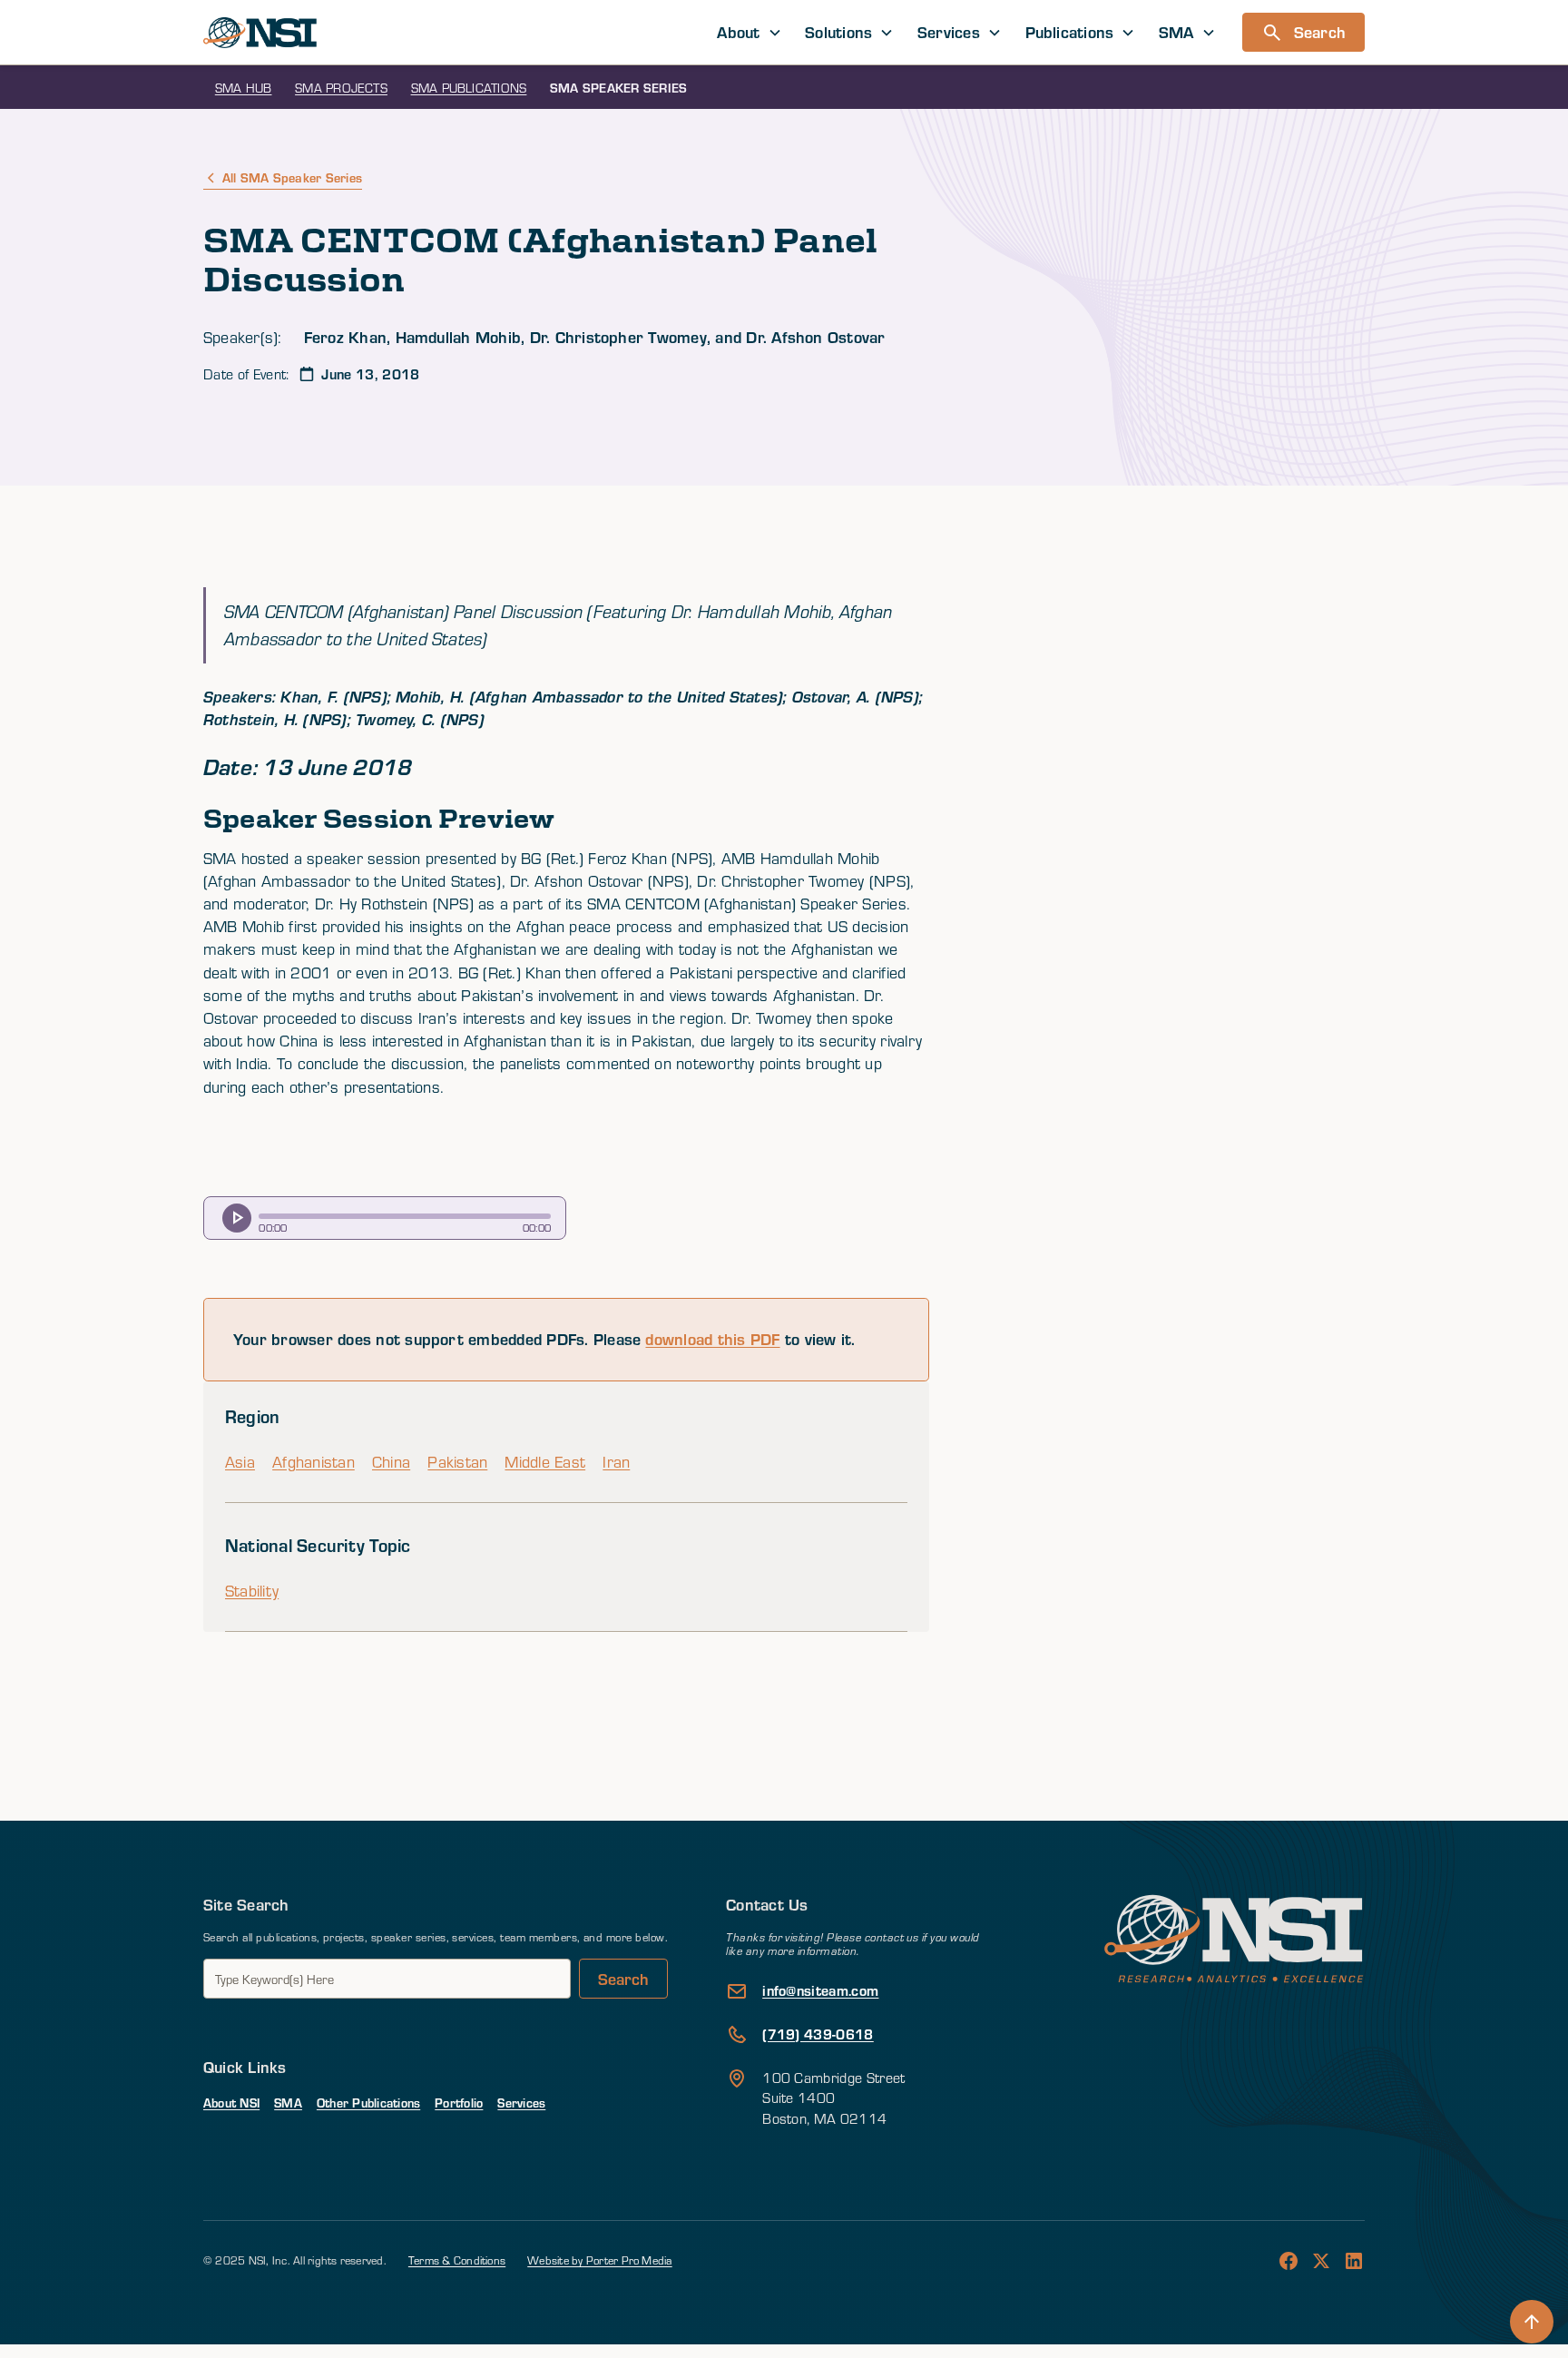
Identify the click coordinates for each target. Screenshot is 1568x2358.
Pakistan (457, 1462)
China (391, 1462)
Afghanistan (314, 1462)
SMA (288, 2103)
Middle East (545, 1462)
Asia (240, 1462)
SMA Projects (341, 88)
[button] (750, 32)
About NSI (231, 2103)
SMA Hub (244, 88)
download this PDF (712, 1339)
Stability (252, 1591)
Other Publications (368, 2103)
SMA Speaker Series (618, 88)
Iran (616, 1462)
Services (521, 2103)
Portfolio (459, 2103)
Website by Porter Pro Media (599, 2260)
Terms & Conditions (457, 2260)
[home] (260, 33)
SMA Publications (469, 88)
